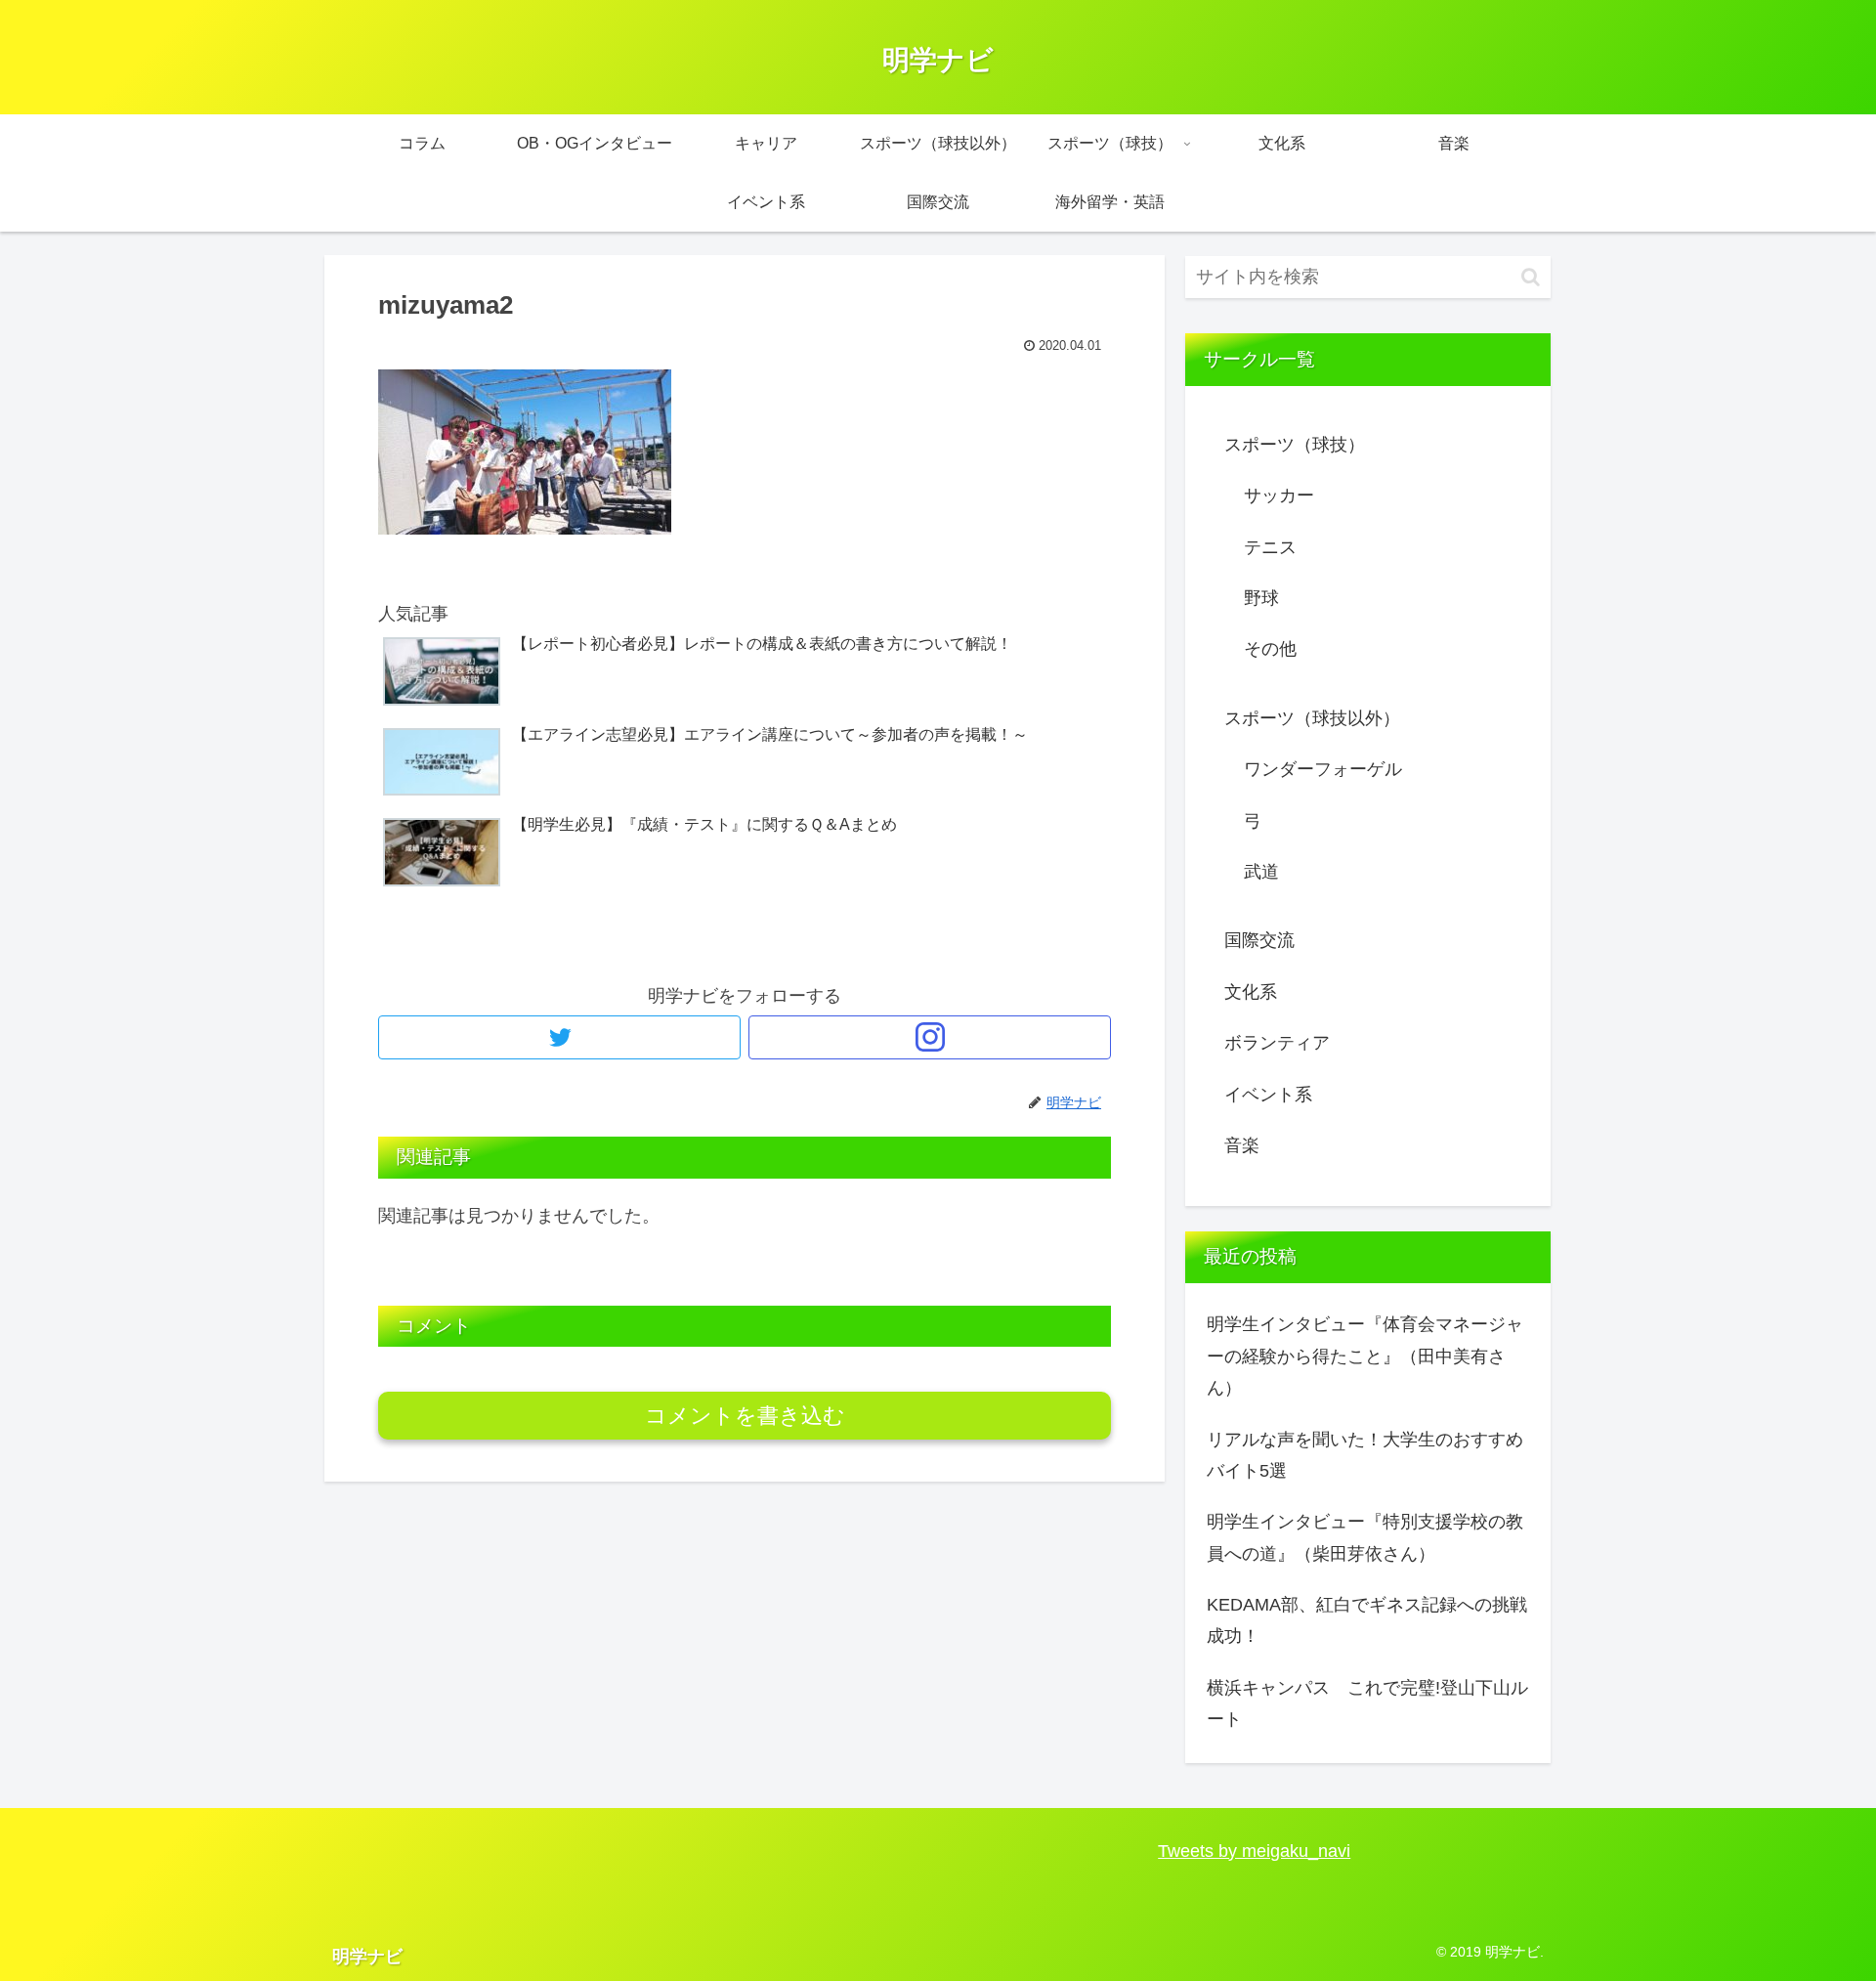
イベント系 (1268, 1095)
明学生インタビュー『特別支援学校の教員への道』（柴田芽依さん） (1365, 1537)
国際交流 (1259, 940)
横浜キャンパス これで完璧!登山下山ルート (1367, 1703)
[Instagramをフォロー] (930, 1037)
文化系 (1251, 992)
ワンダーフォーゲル (1323, 769)
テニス (1270, 547)
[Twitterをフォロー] (559, 1037)
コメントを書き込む (745, 1416)
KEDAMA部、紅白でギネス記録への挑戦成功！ (1367, 1620)
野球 (1261, 598)
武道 (1261, 872)
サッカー (1279, 495)
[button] (1531, 277)
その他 (1270, 649)
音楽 (1242, 1145)
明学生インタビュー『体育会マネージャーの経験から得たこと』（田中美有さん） (1365, 1356)
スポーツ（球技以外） (1312, 718)
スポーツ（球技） (1295, 445)
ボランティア (1277, 1043)
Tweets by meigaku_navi (1254, 1851)
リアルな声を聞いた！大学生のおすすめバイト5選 (1365, 1455)
